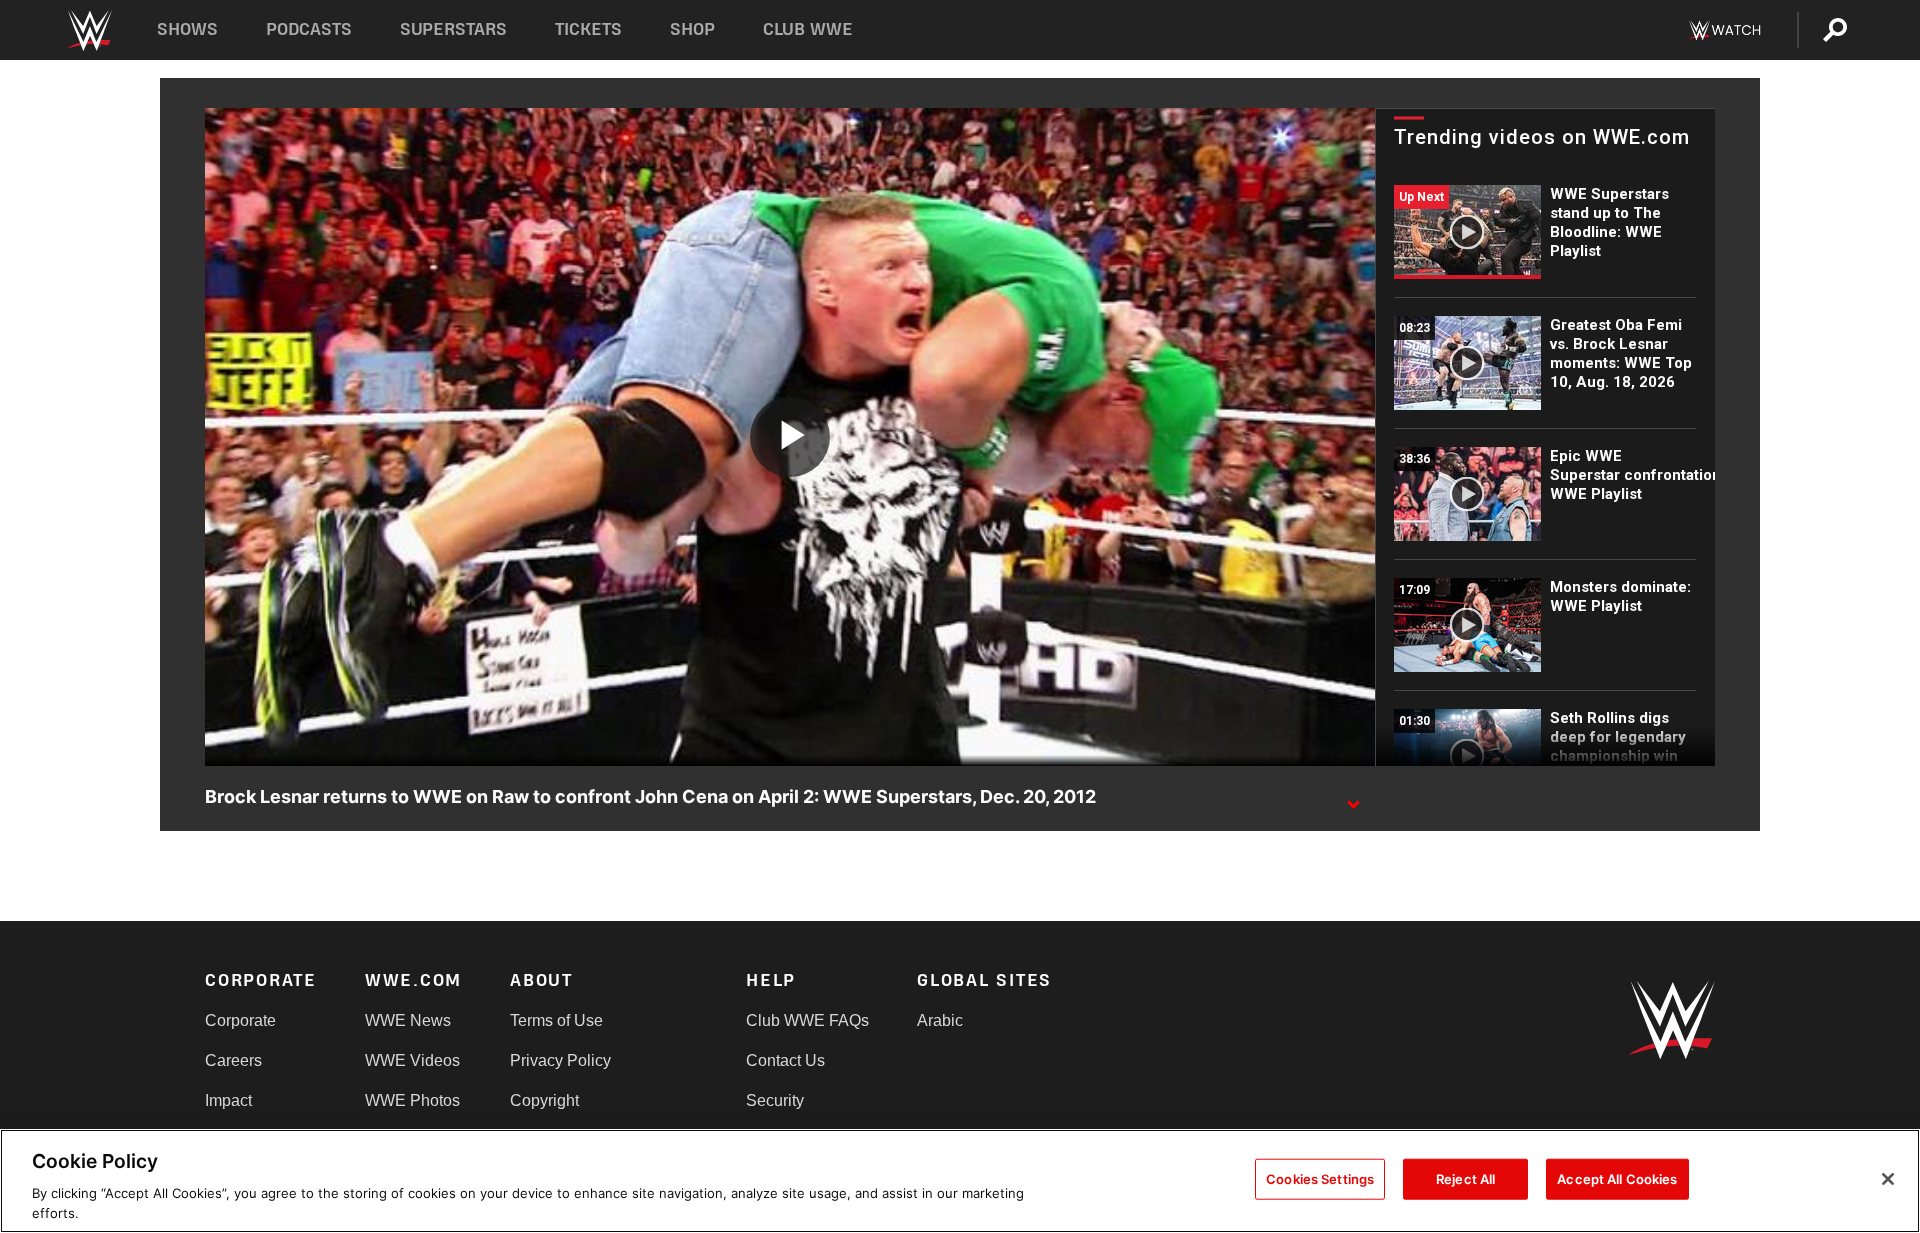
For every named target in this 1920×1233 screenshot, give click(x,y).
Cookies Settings (1320, 1179)
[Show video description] (1353, 798)
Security (775, 1100)
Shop (692, 29)
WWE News (408, 1020)
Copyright (544, 1100)
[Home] (88, 30)
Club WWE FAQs (807, 1020)
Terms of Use (556, 1020)
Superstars (454, 29)
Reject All (1465, 1179)
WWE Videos (412, 1060)
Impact (228, 1100)
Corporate (240, 1020)
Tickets (588, 29)
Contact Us (785, 1060)
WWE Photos (412, 1100)
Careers (233, 1060)
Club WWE (808, 29)
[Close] (1888, 1179)
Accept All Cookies (1617, 1179)
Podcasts (309, 29)
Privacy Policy (560, 1060)
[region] (960, 1181)
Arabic (940, 1020)
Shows (187, 29)
